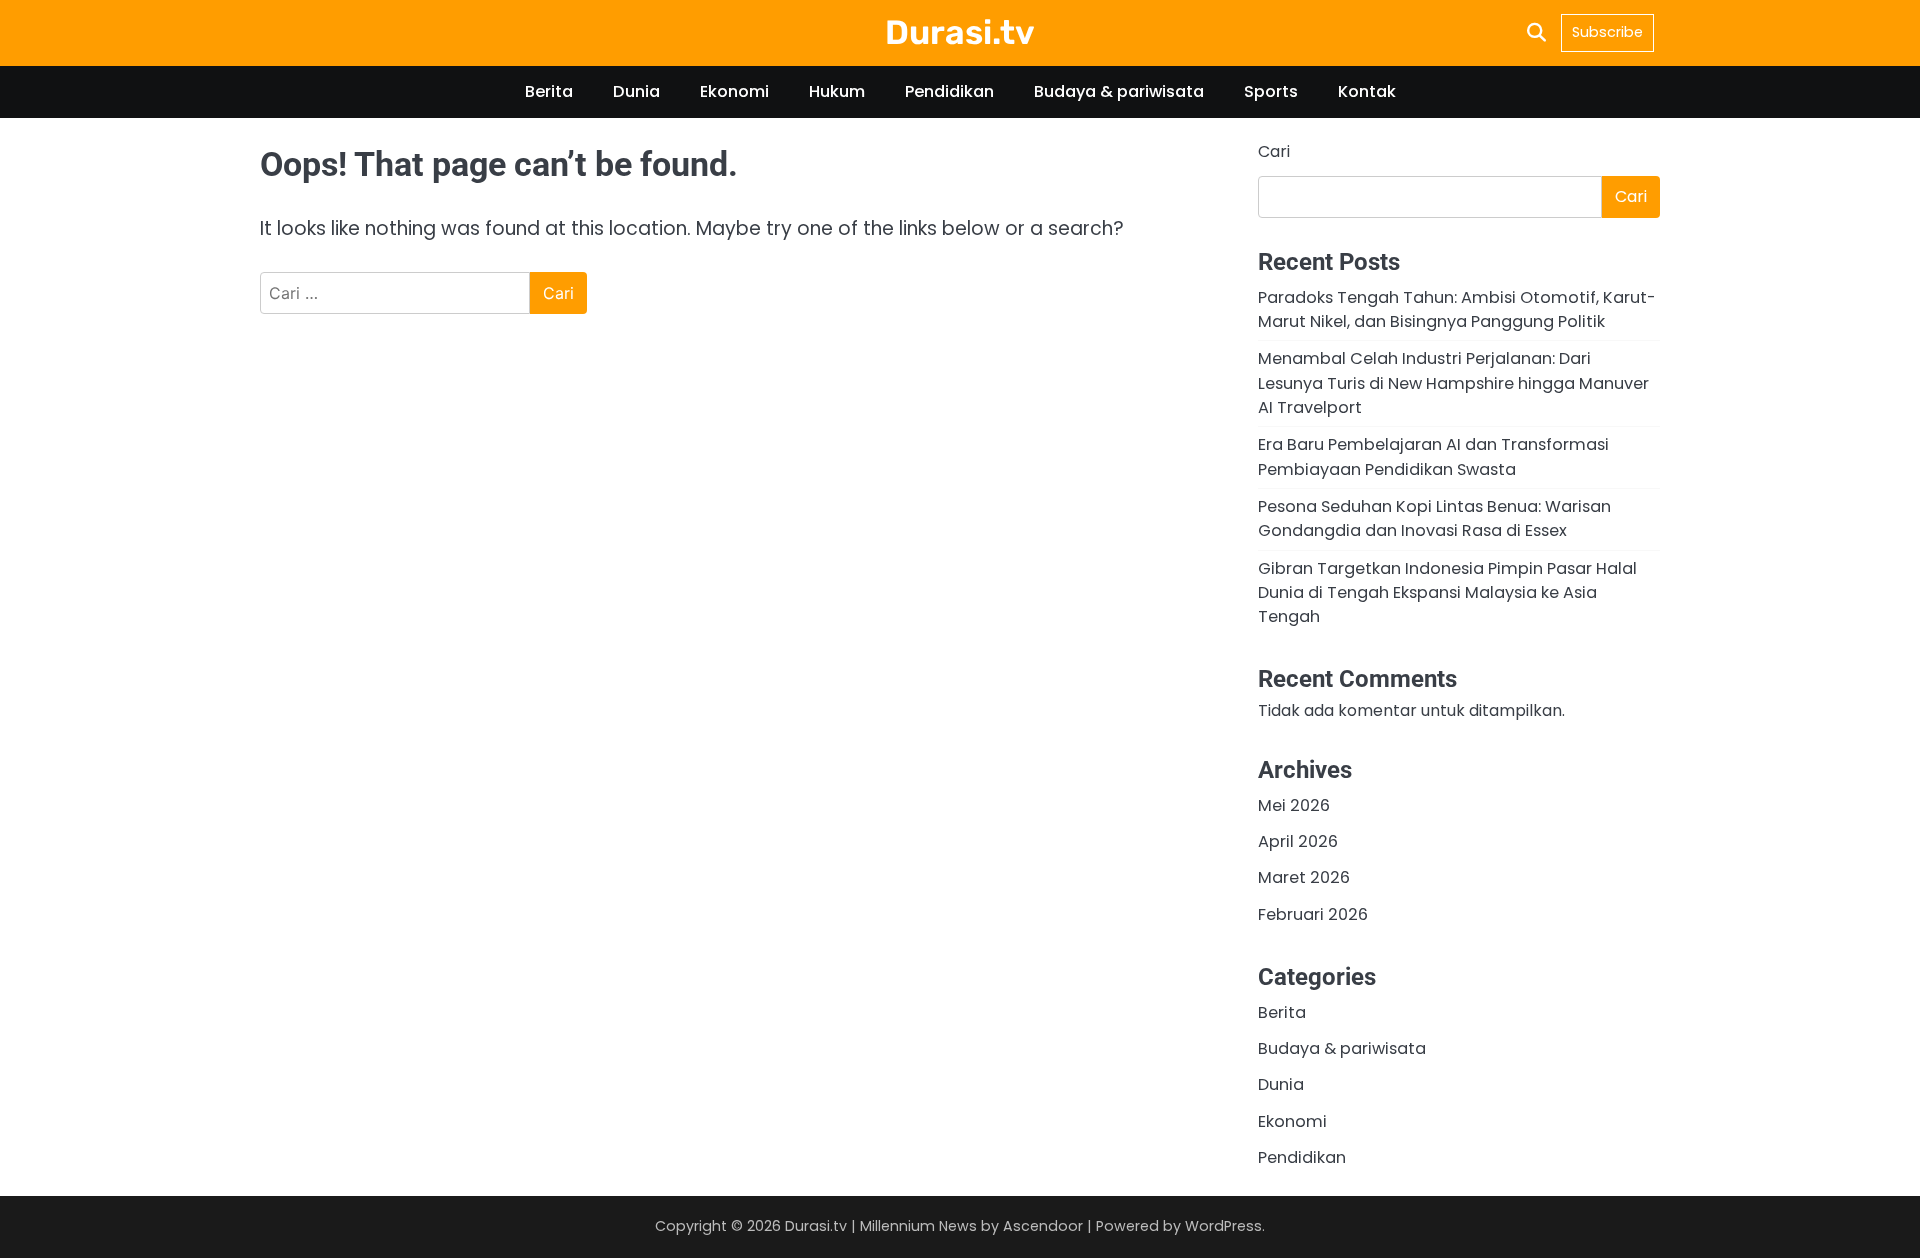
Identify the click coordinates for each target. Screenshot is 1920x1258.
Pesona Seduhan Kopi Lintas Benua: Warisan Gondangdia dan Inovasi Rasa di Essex (1434, 518)
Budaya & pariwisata (1119, 91)
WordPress (1223, 1226)
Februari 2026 (1313, 914)
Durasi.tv (960, 32)
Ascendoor (1043, 1226)
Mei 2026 (1294, 805)
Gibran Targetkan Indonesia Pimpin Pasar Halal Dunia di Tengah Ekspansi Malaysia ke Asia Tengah (1447, 593)
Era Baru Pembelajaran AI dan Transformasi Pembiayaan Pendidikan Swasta (1433, 456)
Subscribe (1607, 32)
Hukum (837, 91)
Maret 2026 (1304, 877)
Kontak (1367, 91)
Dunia (636, 91)
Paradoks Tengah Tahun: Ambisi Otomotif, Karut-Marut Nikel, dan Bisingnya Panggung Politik (1457, 309)
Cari (1274, 151)
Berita (549, 91)
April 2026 (1298, 841)
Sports (1271, 91)
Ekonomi (734, 91)
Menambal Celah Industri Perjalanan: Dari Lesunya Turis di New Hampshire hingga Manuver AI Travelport (1453, 383)
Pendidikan (949, 91)
